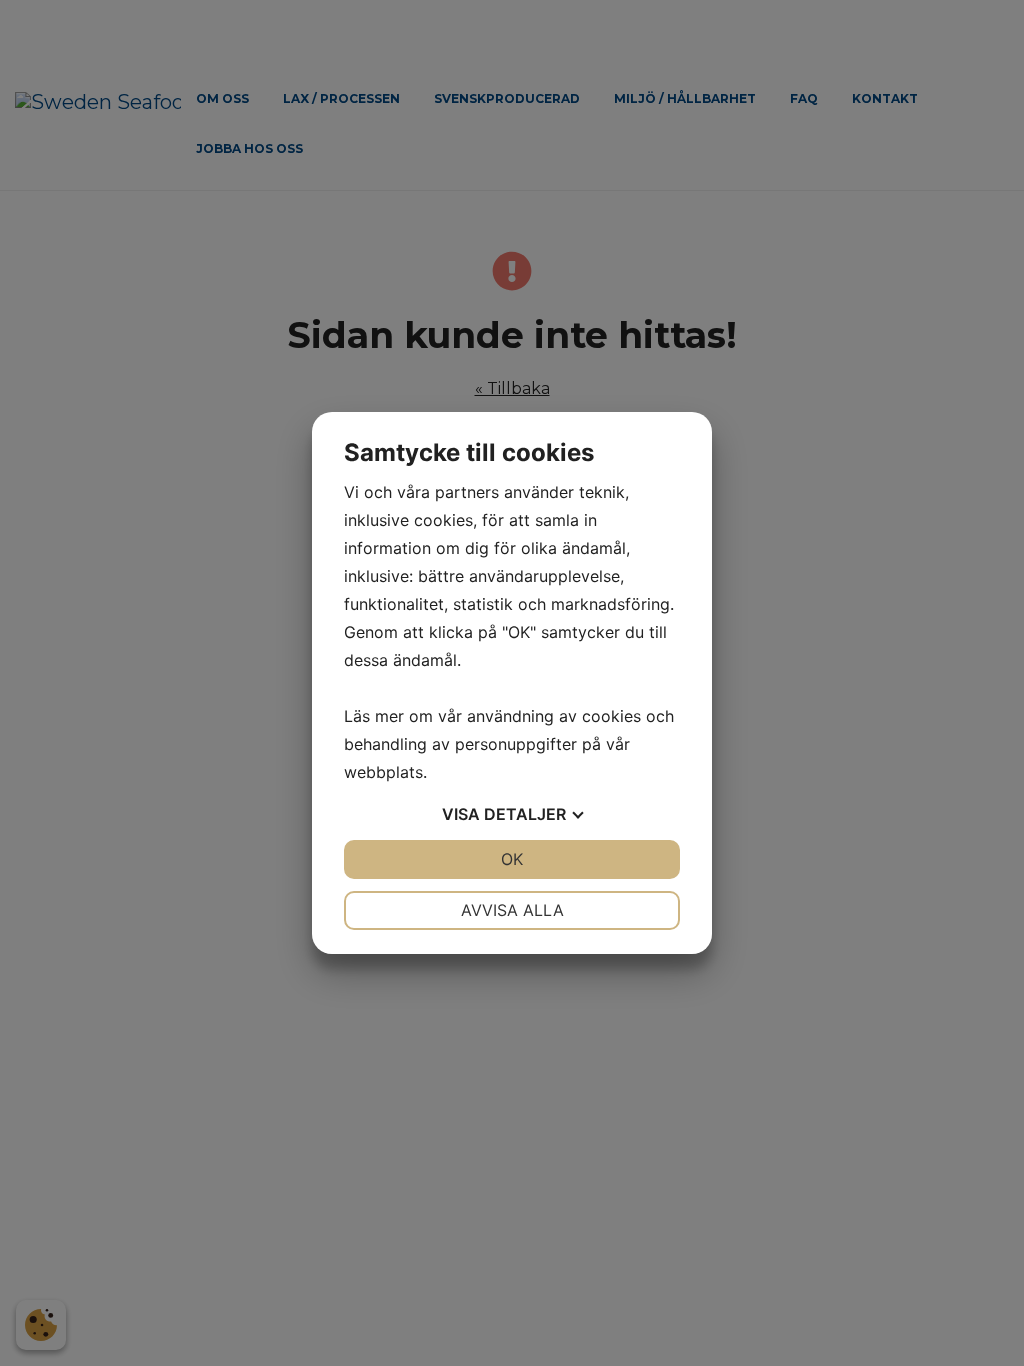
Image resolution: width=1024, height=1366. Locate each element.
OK (512, 859)
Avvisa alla (512, 910)
